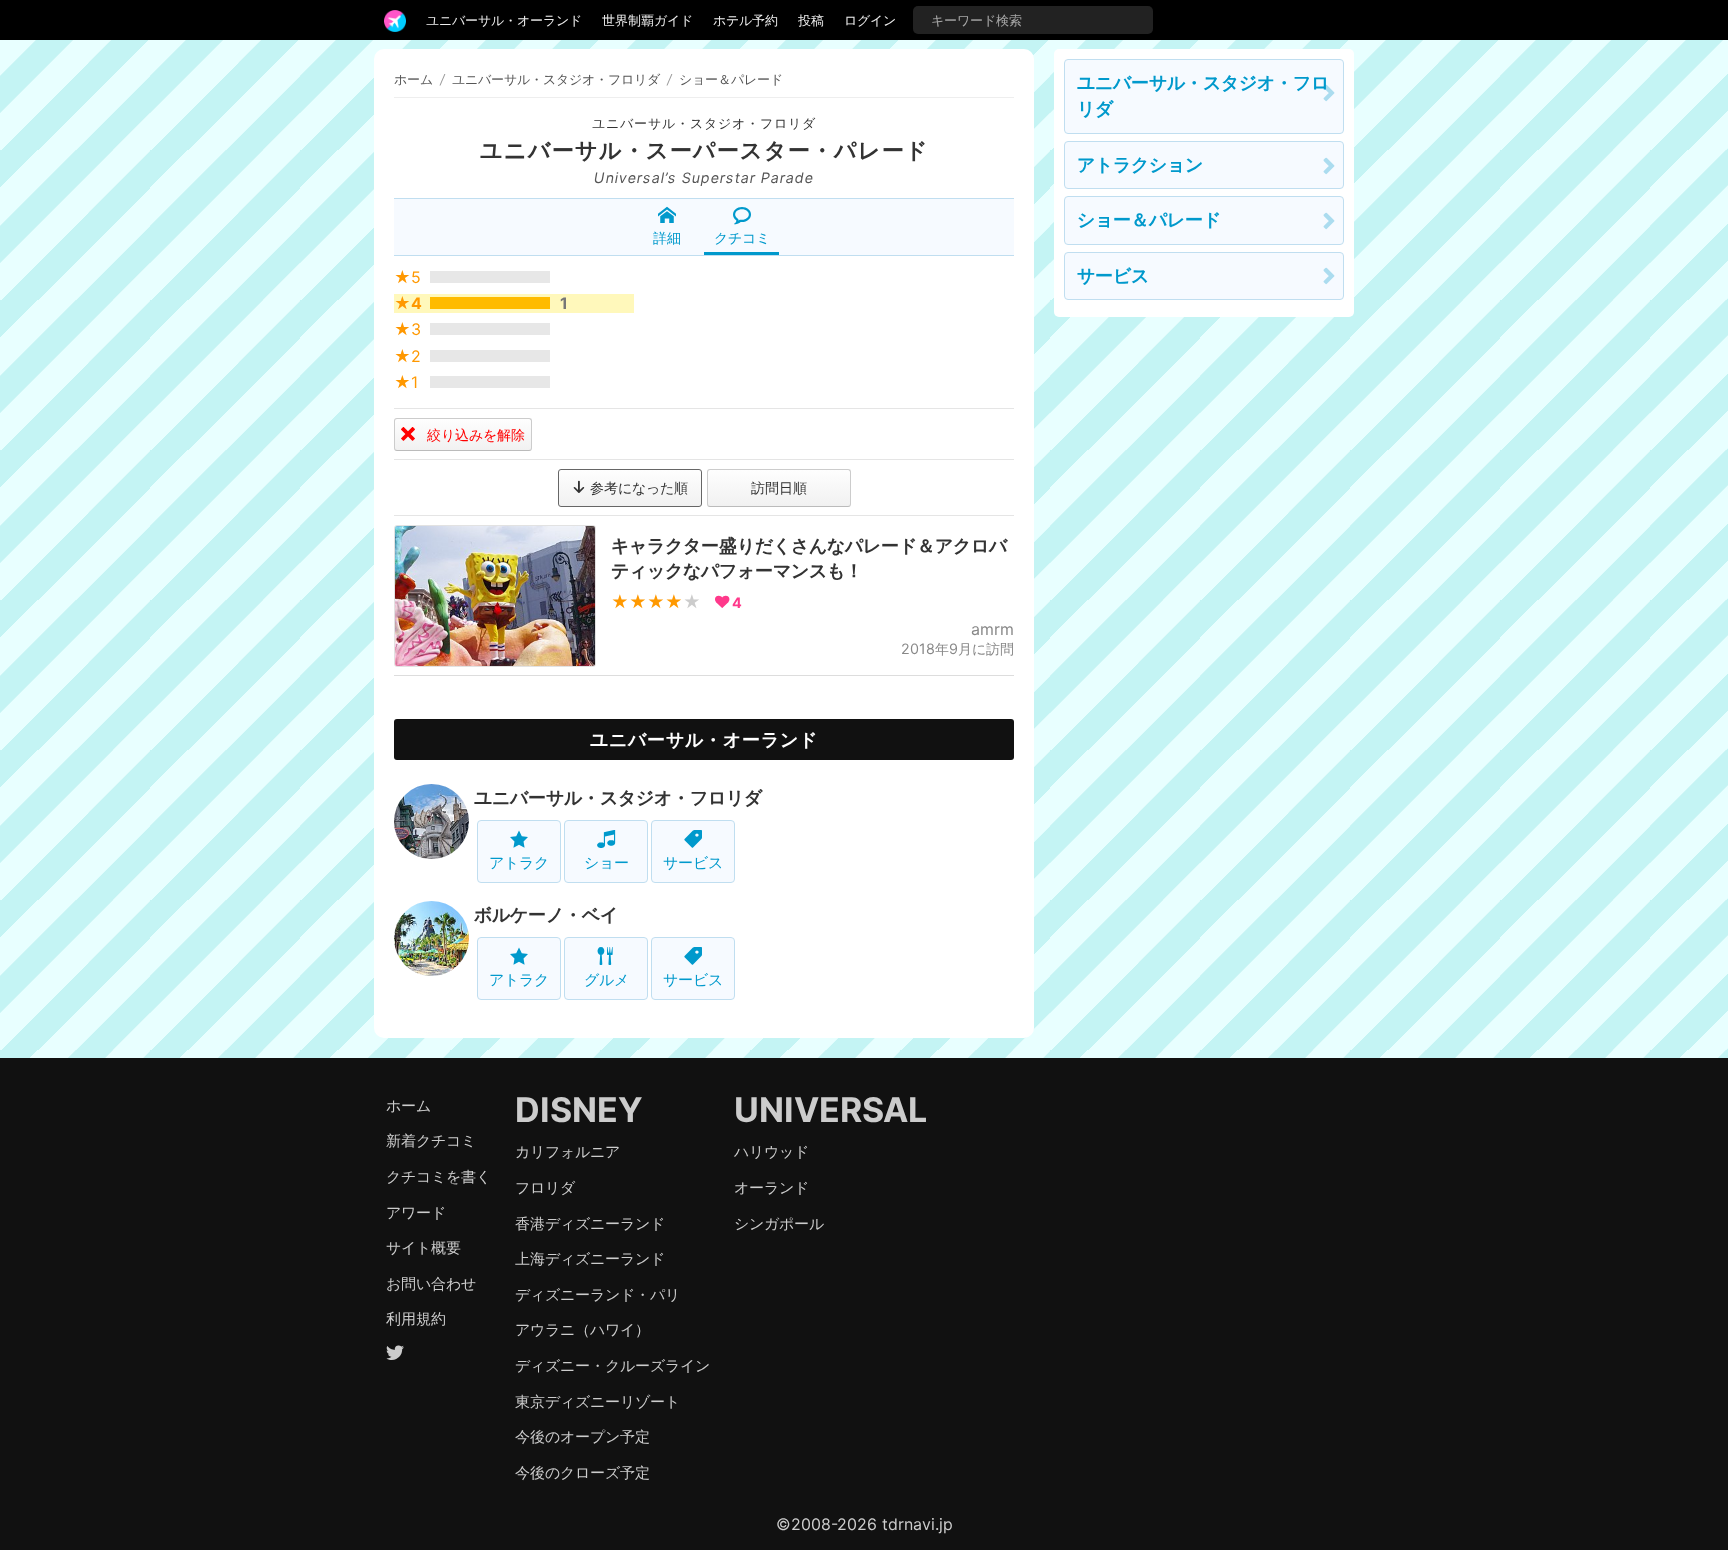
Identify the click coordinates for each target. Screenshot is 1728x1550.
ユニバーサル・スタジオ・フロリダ (704, 123)
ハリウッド (771, 1151)
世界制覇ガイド (647, 20)
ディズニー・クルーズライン (612, 1365)
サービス (693, 862)
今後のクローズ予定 (582, 1472)
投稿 (811, 20)
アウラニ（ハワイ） (582, 1329)
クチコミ (742, 237)
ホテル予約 (745, 20)
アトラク (519, 862)
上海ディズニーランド (590, 1258)
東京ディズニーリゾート (597, 1401)
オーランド (771, 1187)
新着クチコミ (431, 1140)
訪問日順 (779, 487)
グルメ (606, 979)
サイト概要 (423, 1247)
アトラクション (1140, 164)
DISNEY (579, 1109)
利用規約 (416, 1318)
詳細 (667, 237)
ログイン (870, 20)
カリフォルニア (567, 1151)
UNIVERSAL (830, 1109)
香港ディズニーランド (590, 1223)
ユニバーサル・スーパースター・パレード (704, 150)
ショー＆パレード (1149, 219)
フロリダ (545, 1187)
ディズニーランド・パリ (597, 1294)
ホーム (413, 79)
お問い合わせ (431, 1283)
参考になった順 (637, 487)
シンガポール (779, 1223)
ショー (606, 862)
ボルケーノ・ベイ (546, 914)
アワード (416, 1212)
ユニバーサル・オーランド (504, 20)
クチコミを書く (438, 1176)
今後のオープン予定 (582, 1436)
